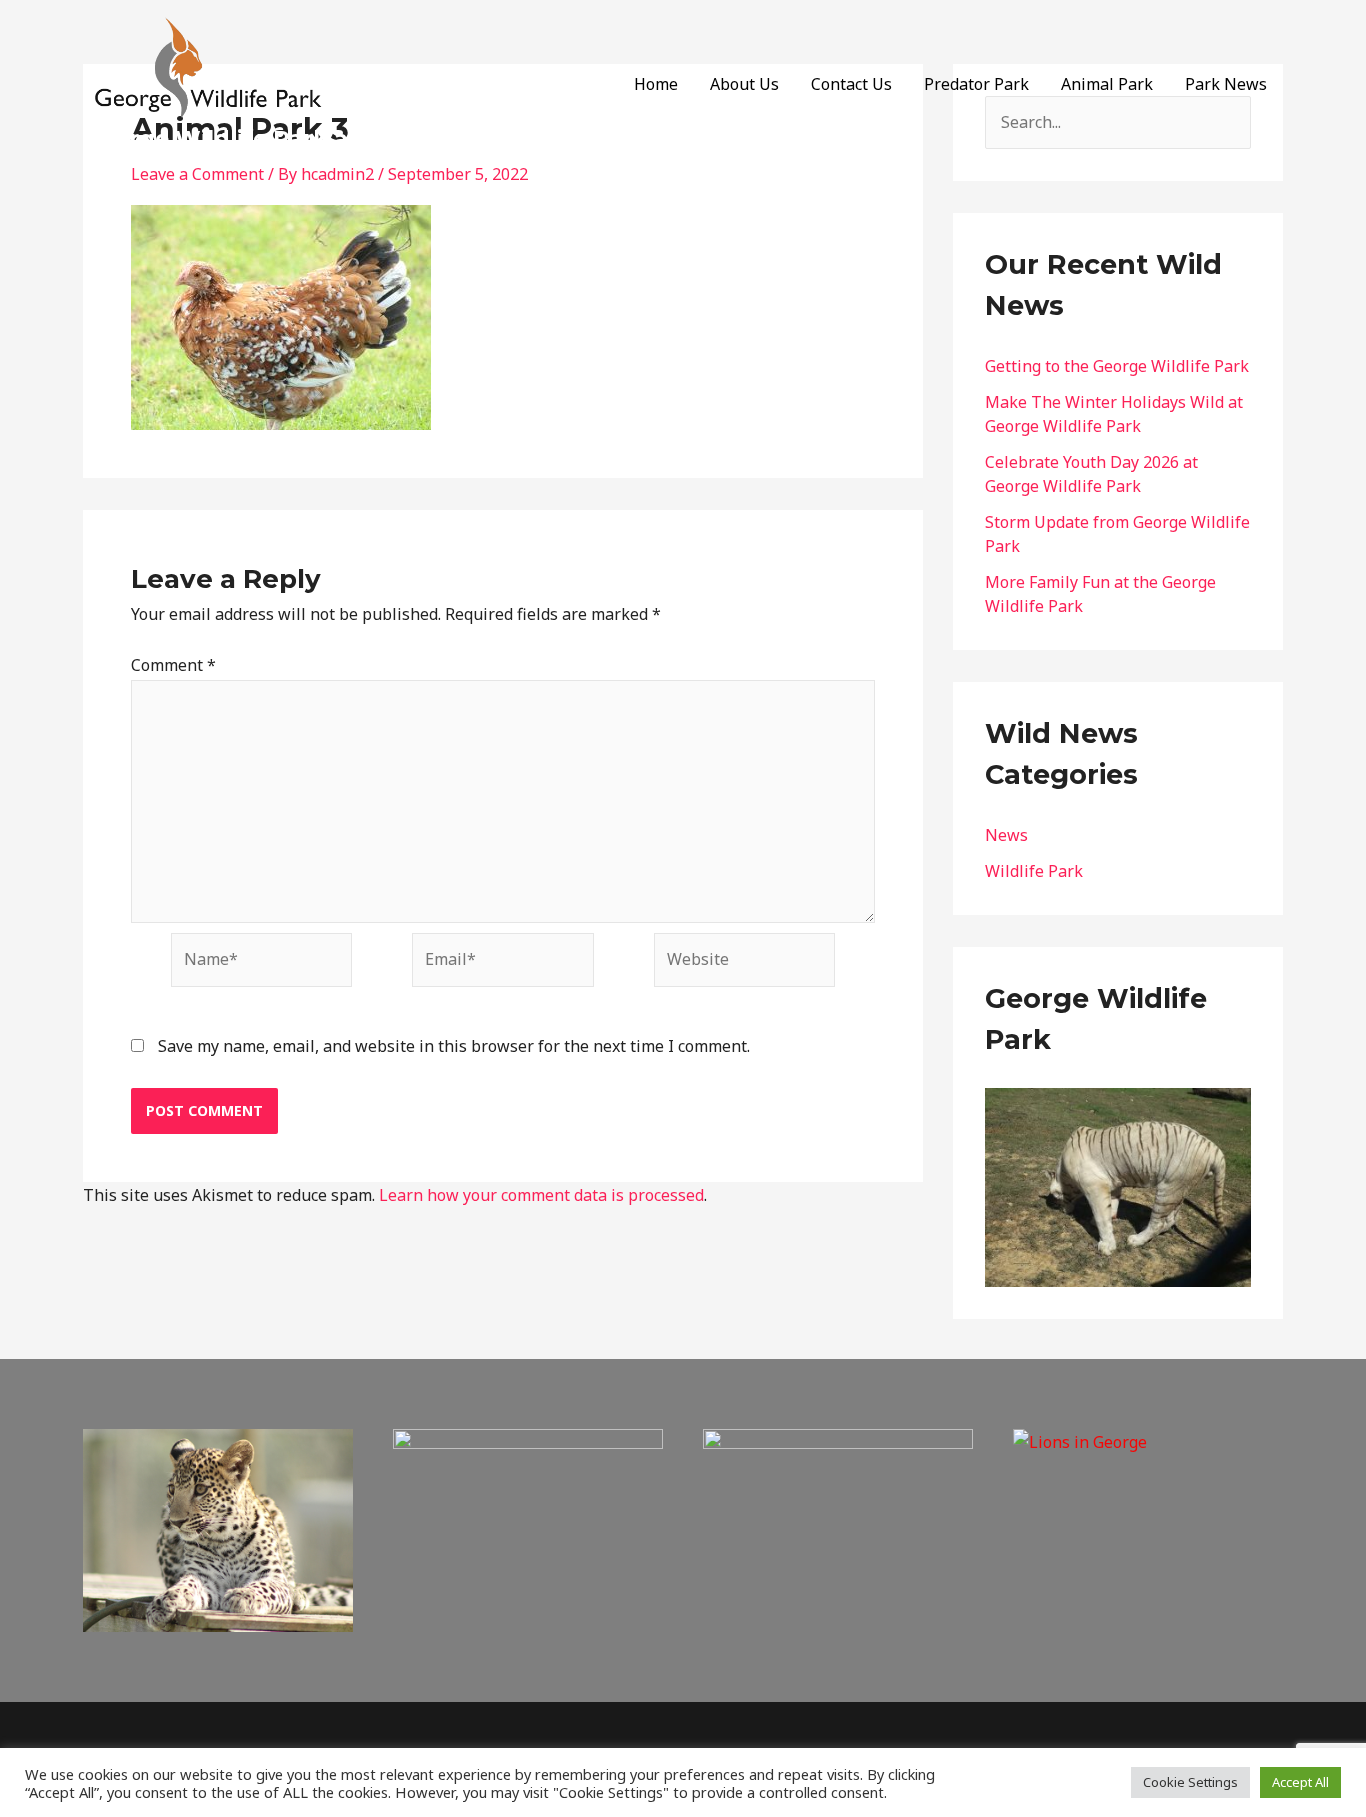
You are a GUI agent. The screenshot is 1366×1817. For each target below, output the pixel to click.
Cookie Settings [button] (1190, 1782)
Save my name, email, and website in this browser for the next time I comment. (454, 1046)
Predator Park (976, 84)
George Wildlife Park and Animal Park (306, 138)
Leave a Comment (197, 174)
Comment (173, 665)
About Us (744, 84)
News (1006, 835)
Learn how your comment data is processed (541, 1195)
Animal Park (1107, 84)
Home (656, 84)
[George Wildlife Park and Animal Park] (208, 69)
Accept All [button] (1300, 1782)
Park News (1226, 84)
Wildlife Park (1034, 871)
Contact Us (851, 84)
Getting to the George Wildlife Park (1117, 366)
